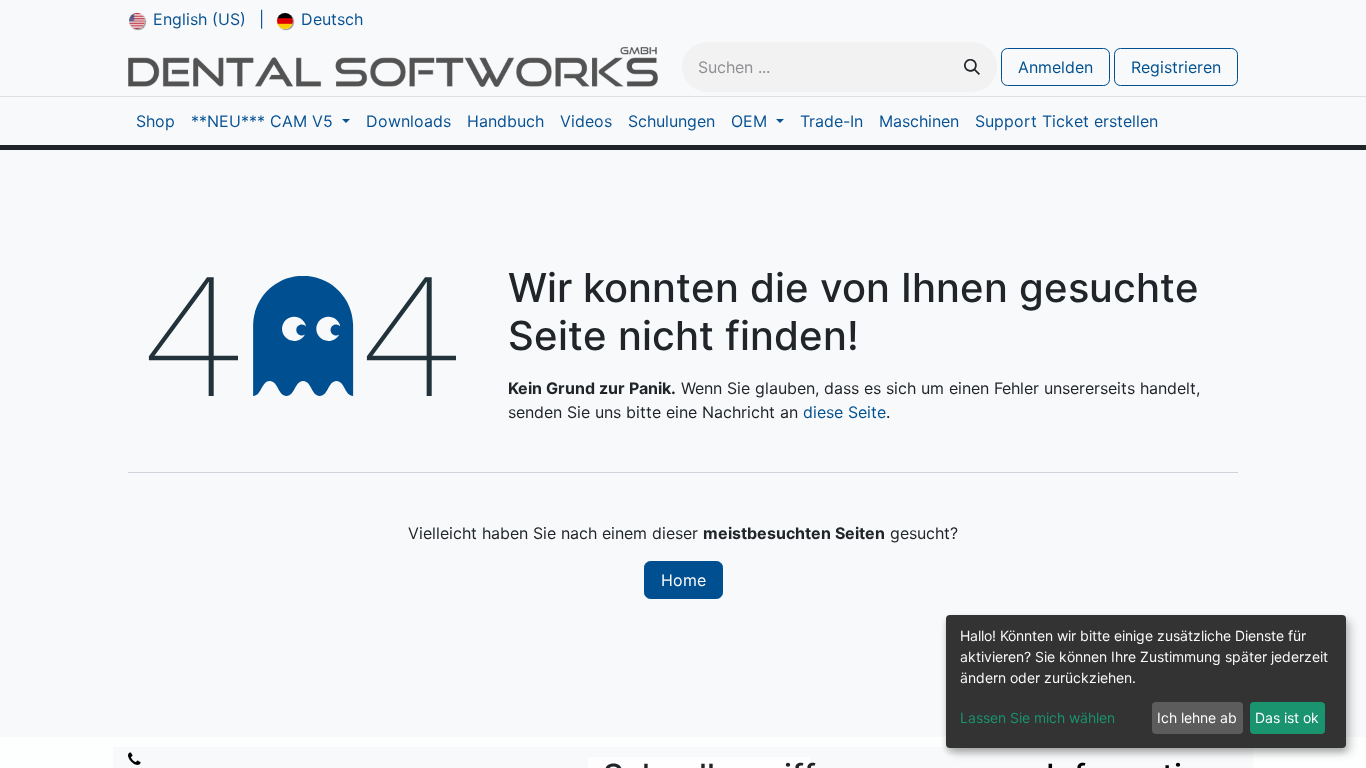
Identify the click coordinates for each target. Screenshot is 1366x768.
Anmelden (1055, 67)
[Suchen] (972, 67)
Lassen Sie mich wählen (1037, 717)
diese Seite (844, 412)
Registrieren (1176, 67)
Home (683, 580)
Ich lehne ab (1197, 717)
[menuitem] (187, 19)
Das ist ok (1287, 717)
